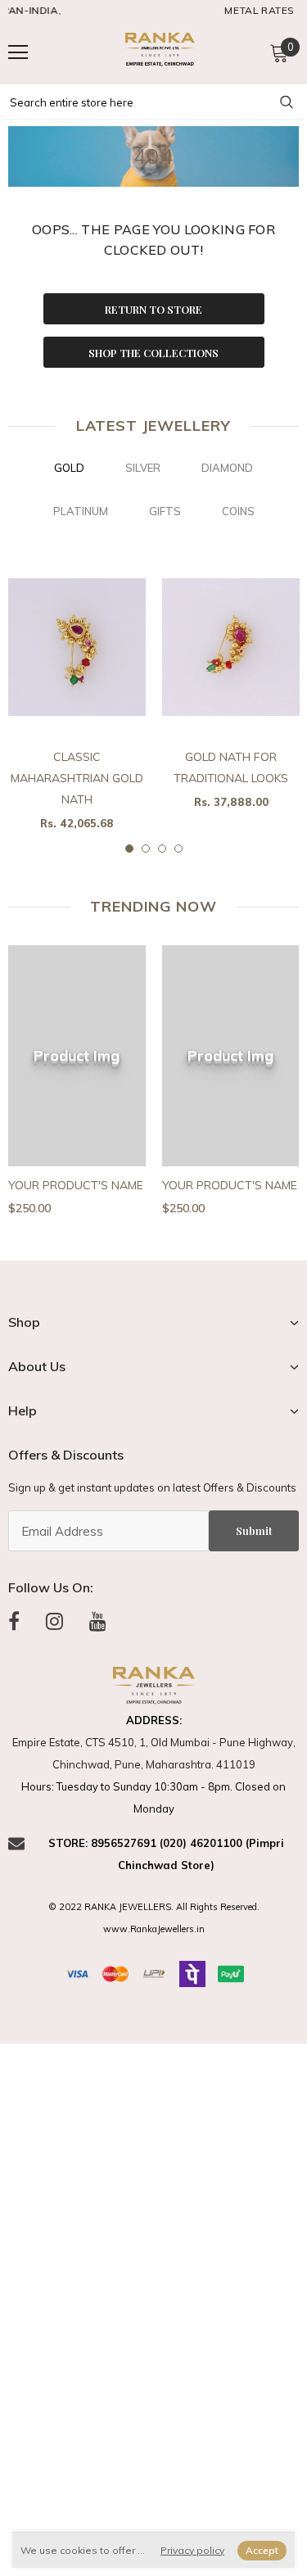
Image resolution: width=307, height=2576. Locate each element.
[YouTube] (98, 1621)
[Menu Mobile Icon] (18, 52)
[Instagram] (54, 1621)
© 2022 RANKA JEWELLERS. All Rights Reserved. (154, 1907)
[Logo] (158, 51)
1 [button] (129, 849)
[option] (77, 702)
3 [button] (162, 849)
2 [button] (146, 849)
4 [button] (178, 849)
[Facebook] (14, 1621)
